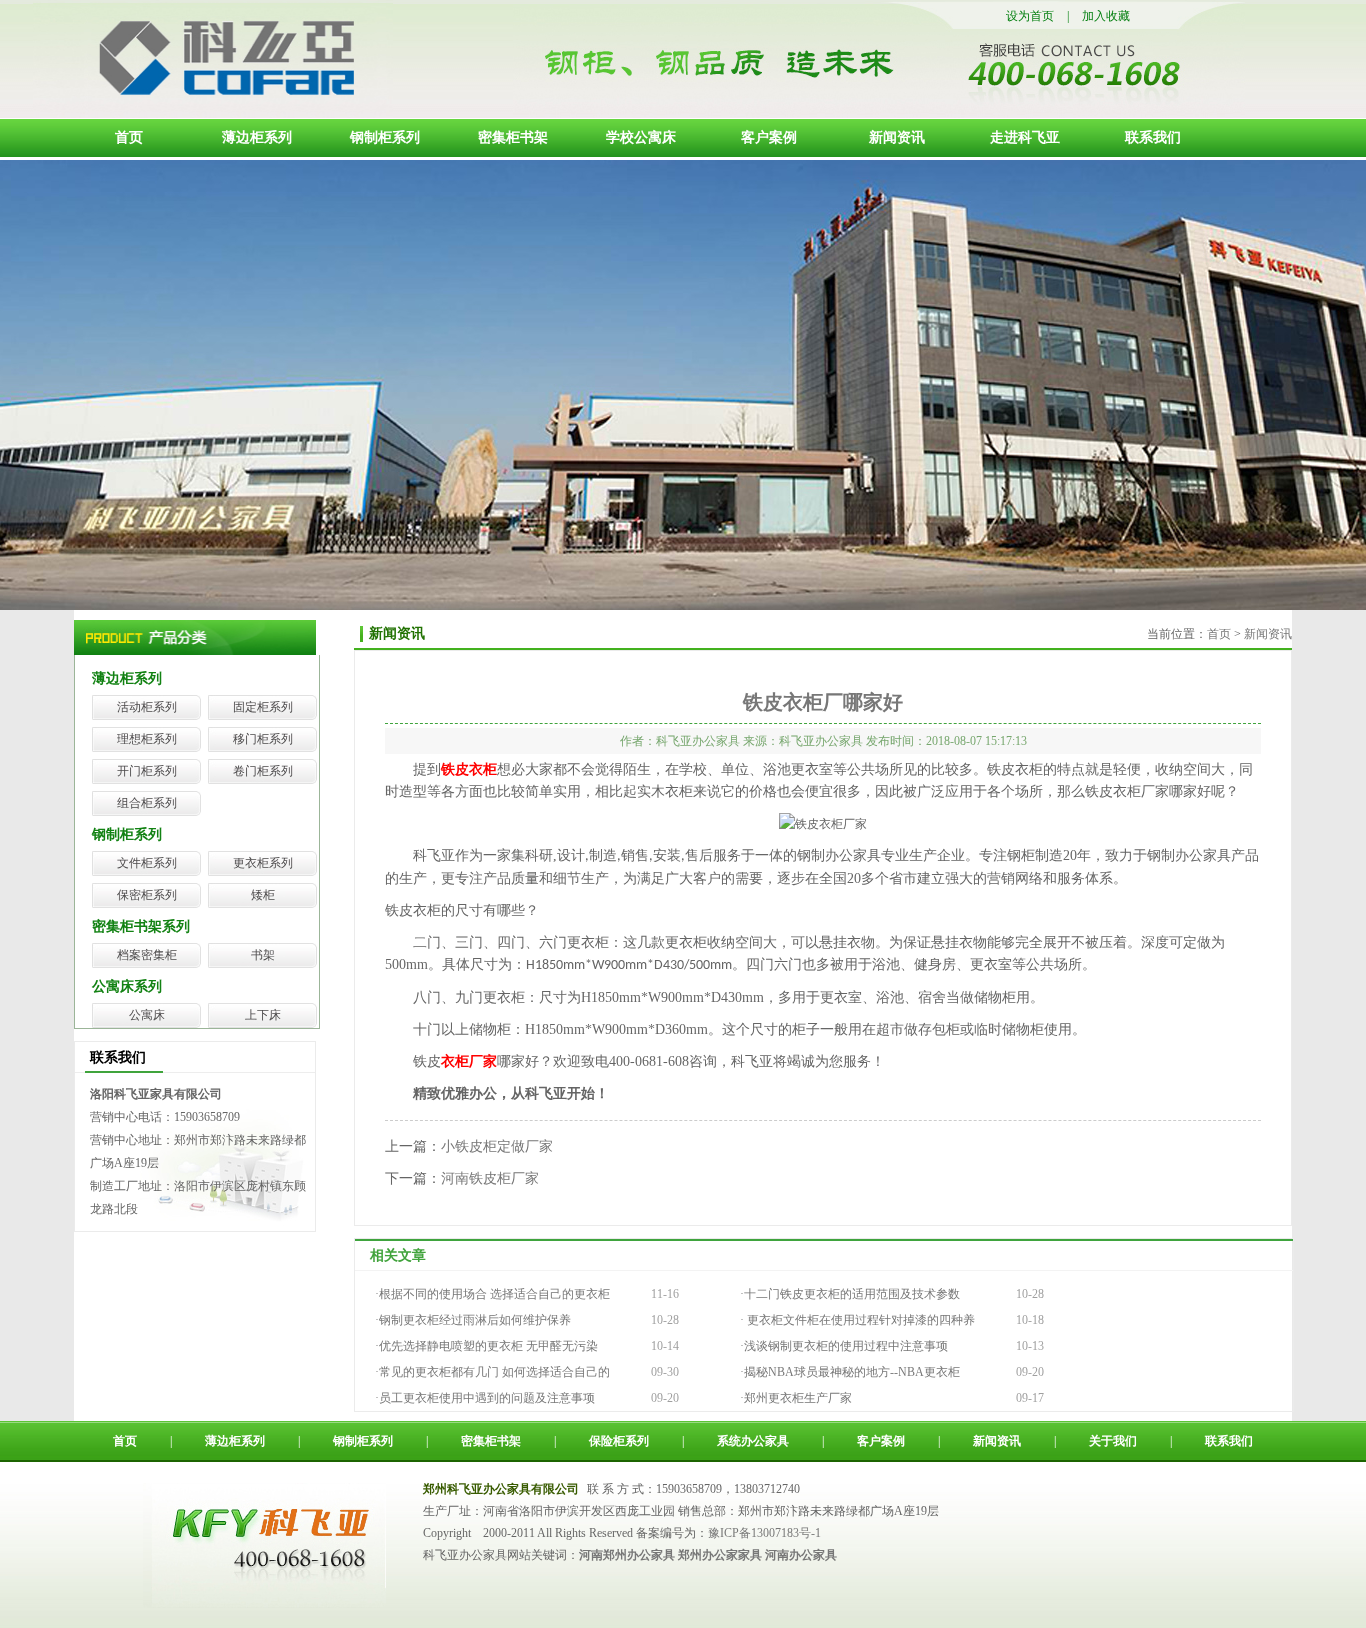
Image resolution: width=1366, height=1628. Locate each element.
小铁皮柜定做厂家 (497, 1146)
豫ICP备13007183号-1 (764, 1533)
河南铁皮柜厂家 (490, 1178)
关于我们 (1113, 1441)
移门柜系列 (263, 739)
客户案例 (769, 137)
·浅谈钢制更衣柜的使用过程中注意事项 (844, 1346)
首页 (129, 137)
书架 (263, 955)
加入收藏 (1106, 16)
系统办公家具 (753, 1441)
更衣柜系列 (263, 863)
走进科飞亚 (1025, 137)
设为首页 (1030, 16)
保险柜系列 (619, 1441)
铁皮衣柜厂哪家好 (823, 702)
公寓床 (147, 1015)
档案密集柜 (147, 955)
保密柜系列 (147, 895)
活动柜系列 (147, 707)
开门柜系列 (147, 771)
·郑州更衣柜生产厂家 (796, 1398)
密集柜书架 (513, 137)
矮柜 (263, 895)
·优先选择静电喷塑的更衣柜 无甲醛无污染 (486, 1346)
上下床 (263, 1015)
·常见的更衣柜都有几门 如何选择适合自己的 (492, 1372)
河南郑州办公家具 (627, 1555)
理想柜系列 (147, 739)
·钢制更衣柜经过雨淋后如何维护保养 (473, 1320)
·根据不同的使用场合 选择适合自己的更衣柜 (492, 1294)
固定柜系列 (263, 707)
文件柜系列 (147, 863)
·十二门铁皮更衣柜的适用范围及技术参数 (850, 1294)
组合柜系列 (147, 803)
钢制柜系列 (385, 137)
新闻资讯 (897, 137)
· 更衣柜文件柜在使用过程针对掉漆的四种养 (857, 1320)
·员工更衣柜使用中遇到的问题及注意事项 (485, 1398)
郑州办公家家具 (720, 1555)
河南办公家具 (801, 1555)
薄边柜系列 (257, 137)
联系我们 (1153, 137)
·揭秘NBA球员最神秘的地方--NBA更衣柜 (850, 1372)
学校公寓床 (641, 137)
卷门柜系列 (263, 771)
